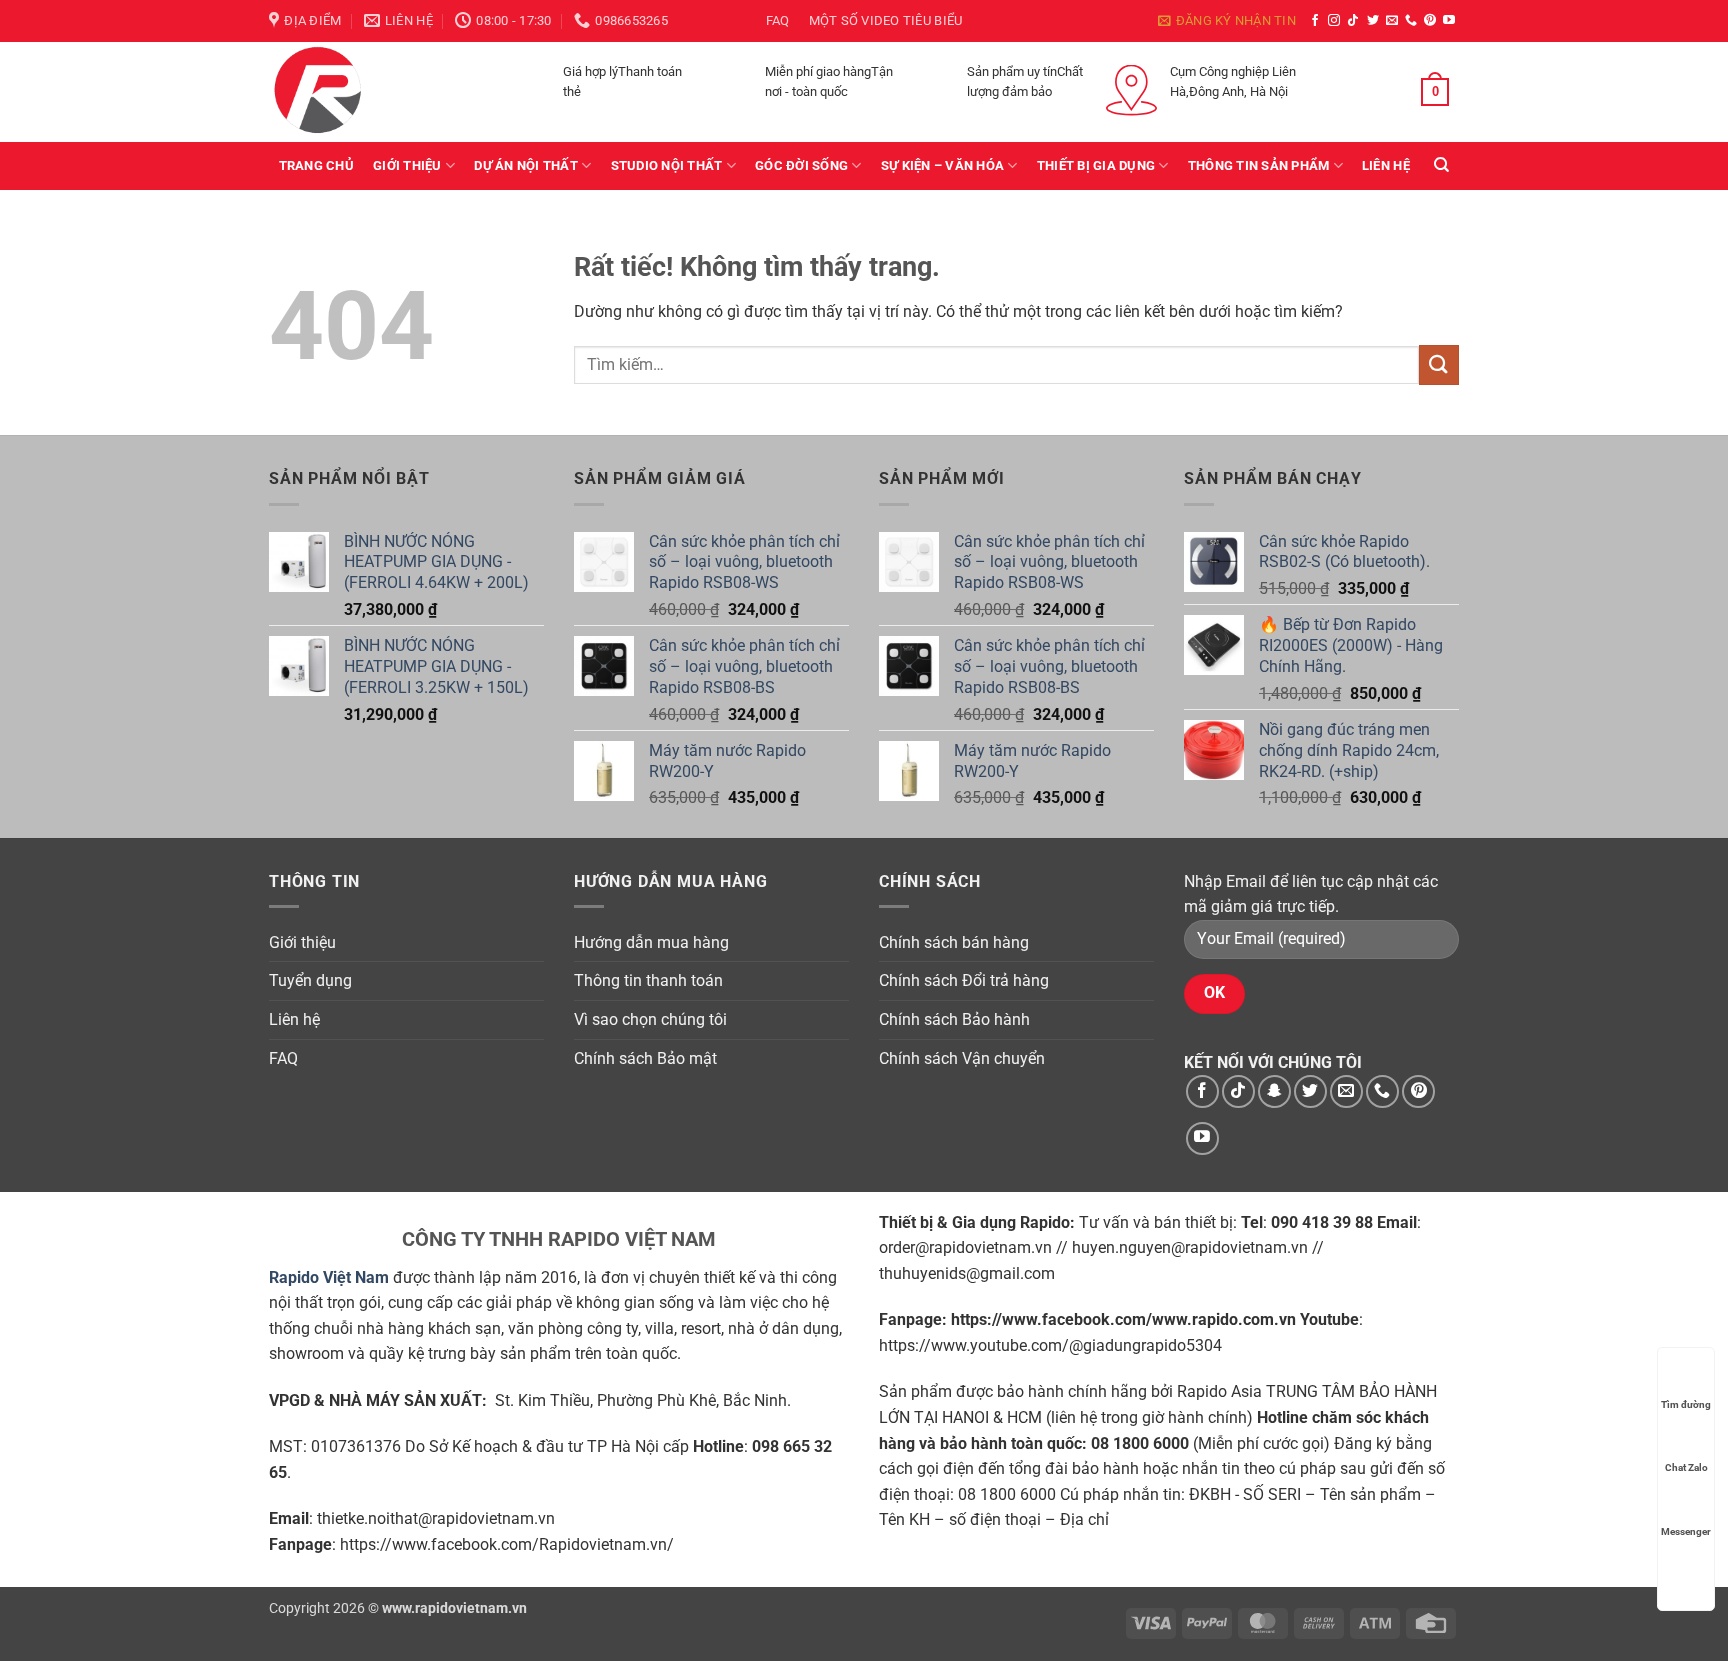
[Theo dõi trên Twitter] (1373, 21)
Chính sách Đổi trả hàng (964, 980)
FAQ (778, 20)
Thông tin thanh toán (648, 980)
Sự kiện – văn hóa (942, 165)
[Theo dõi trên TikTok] (1353, 21)
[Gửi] (1439, 364)
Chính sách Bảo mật (645, 1058)
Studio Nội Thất (667, 165)
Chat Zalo (1686, 1467)
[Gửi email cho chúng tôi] (1392, 21)
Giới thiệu (407, 165)
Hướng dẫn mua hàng (651, 942)
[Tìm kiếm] (1441, 165)
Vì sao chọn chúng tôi (650, 1019)
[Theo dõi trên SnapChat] (1274, 1091)
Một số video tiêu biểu (886, 20)
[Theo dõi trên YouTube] (1449, 21)
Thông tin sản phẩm (1259, 165)
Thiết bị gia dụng (1096, 165)
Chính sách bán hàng (954, 942)
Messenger (1686, 1531)
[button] (1227, 21)
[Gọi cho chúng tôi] (1411, 21)
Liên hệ (1386, 165)
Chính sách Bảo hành (954, 1019)
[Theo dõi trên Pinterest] (1430, 21)
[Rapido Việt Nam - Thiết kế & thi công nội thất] (369, 92)
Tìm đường (1686, 1404)
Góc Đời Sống (801, 165)
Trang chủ (316, 165)
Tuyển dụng (310, 980)
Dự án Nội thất (526, 165)
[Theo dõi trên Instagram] (1334, 21)
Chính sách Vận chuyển (962, 1058)
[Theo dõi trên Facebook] (1315, 21)
